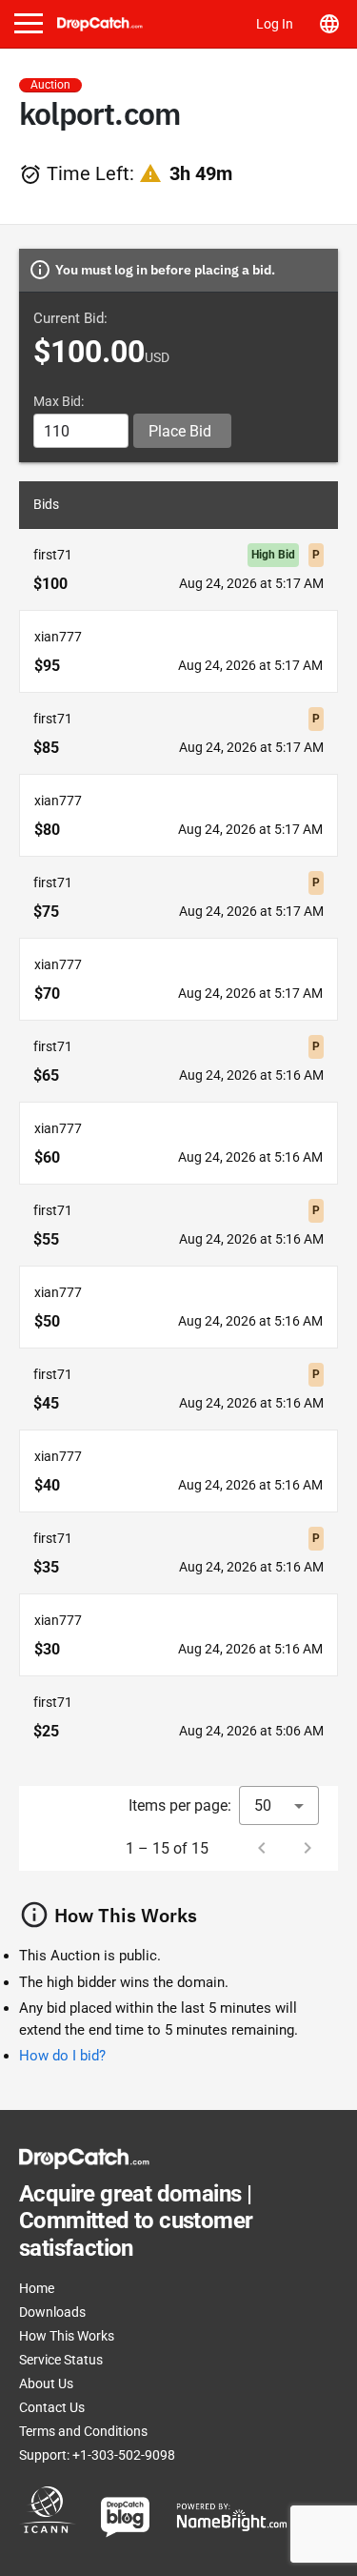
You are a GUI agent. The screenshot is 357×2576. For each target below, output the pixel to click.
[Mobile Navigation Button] (29, 23)
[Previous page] (262, 1848)
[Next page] (307, 1848)
